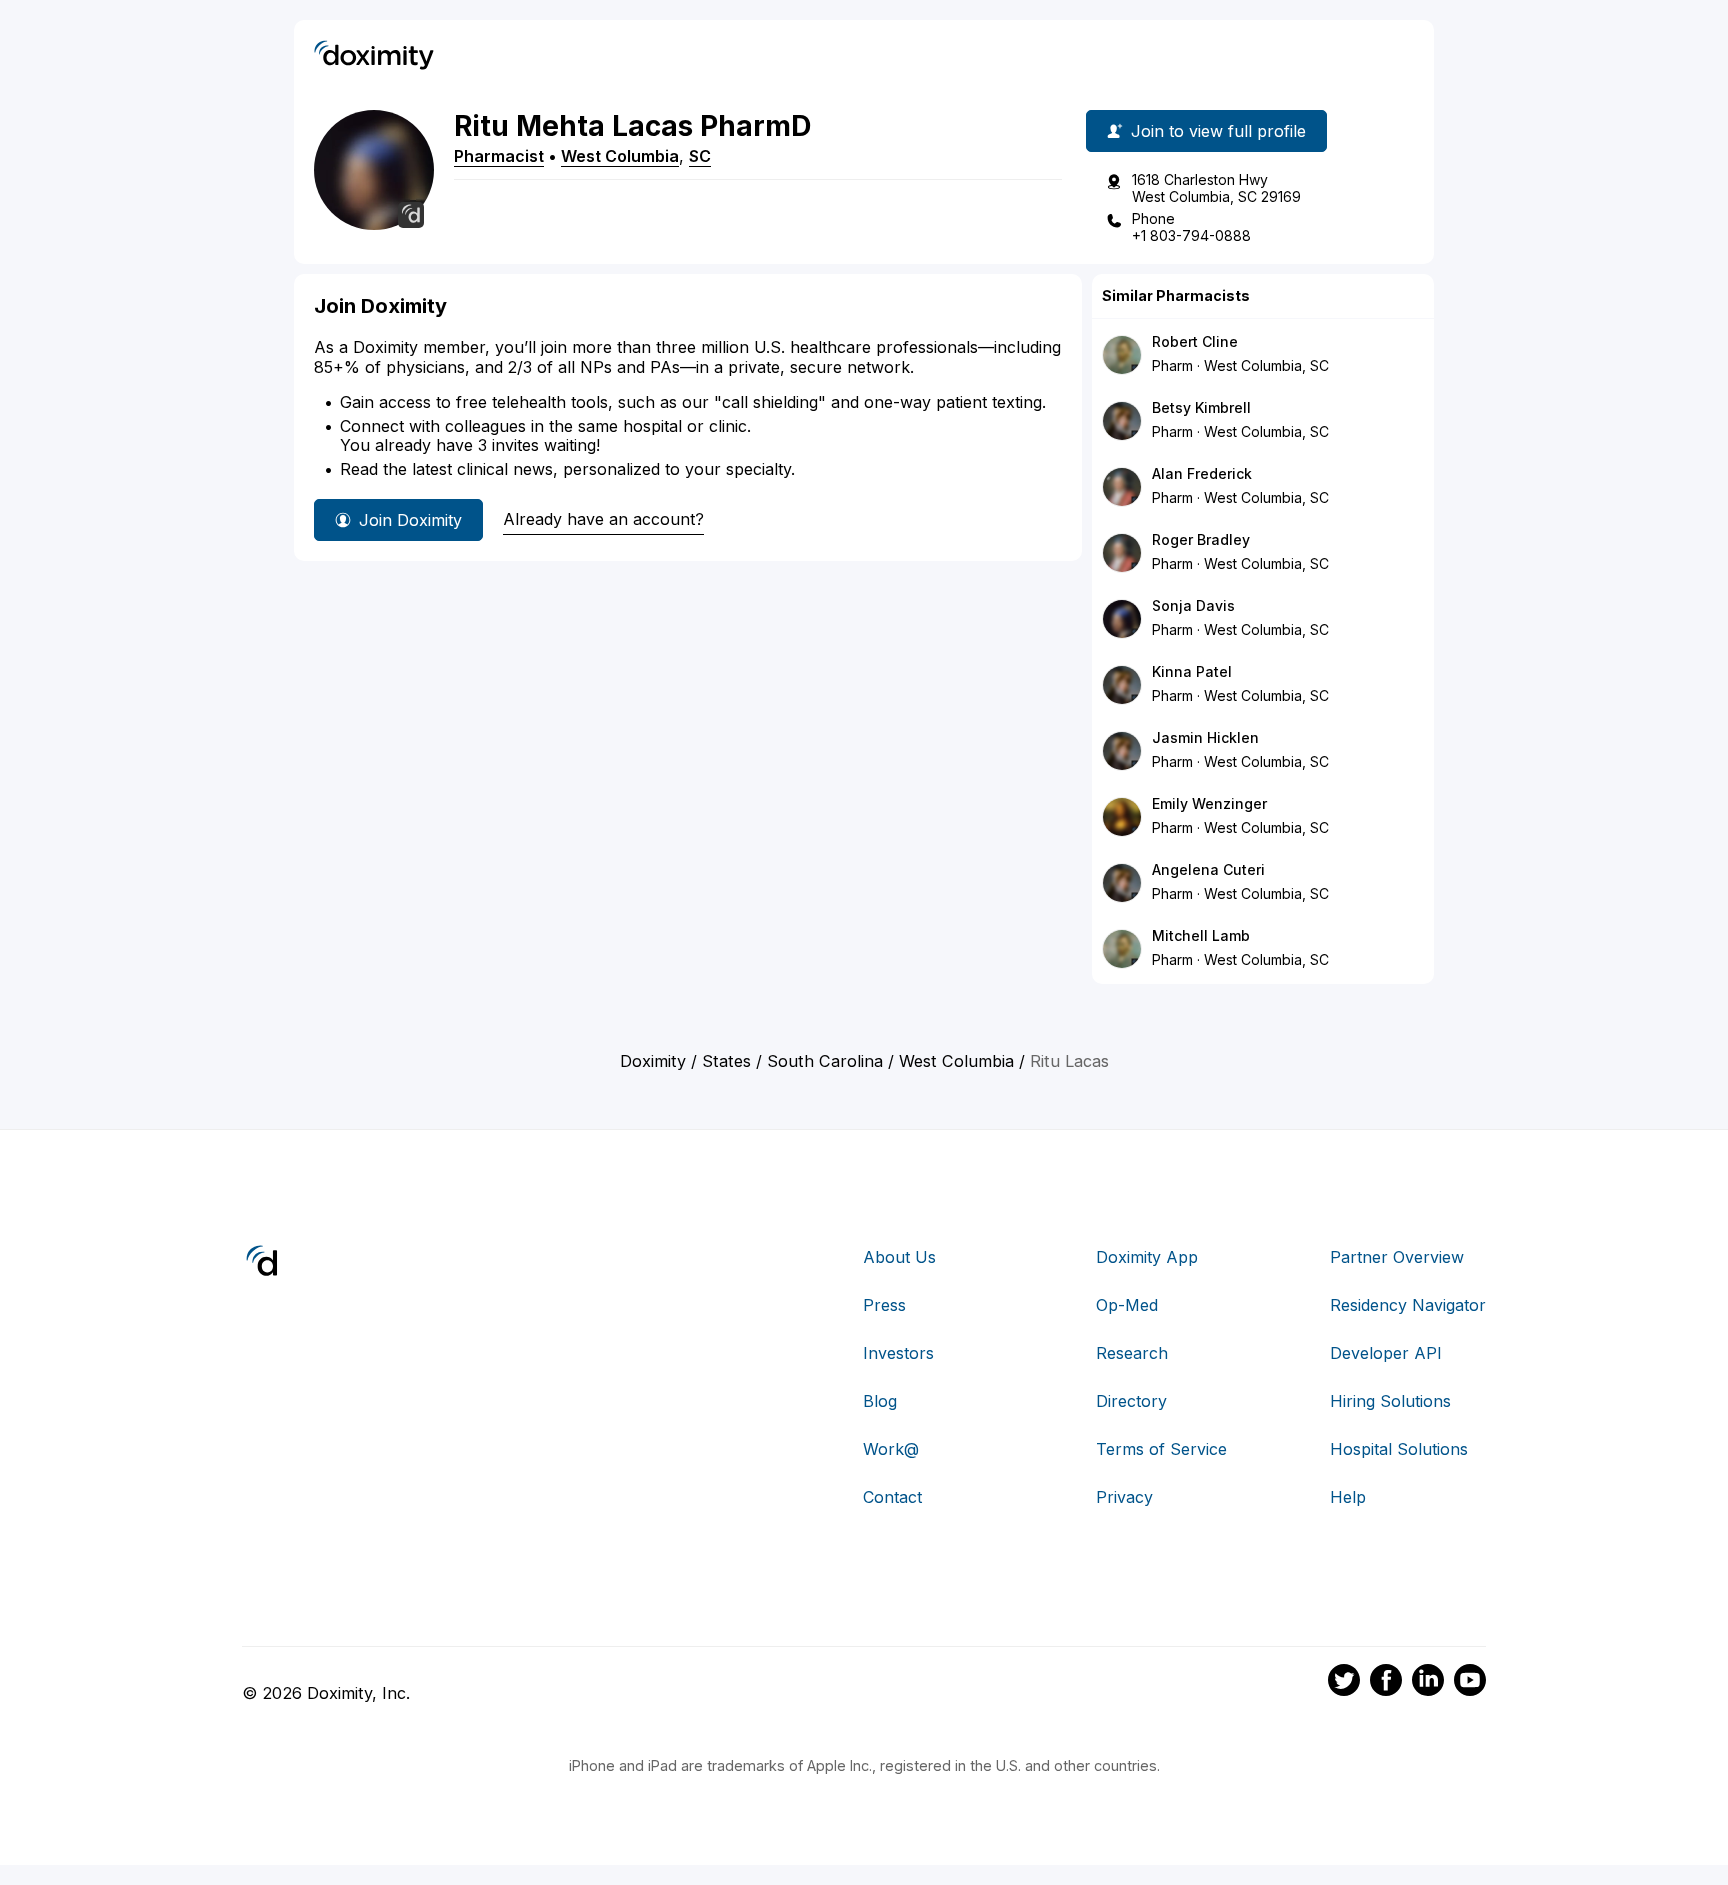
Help (1348, 1497)
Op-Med (1127, 1305)
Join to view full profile (1218, 131)
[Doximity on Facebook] (1386, 1683)
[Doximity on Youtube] (1470, 1683)
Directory (1131, 1401)
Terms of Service (1161, 1449)
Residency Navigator (1408, 1305)
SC (700, 156)
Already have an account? (603, 519)
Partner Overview (1397, 1257)
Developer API (1386, 1353)
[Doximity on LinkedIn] (1428, 1683)
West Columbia (620, 156)
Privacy (1124, 1497)
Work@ (891, 1449)
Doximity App (1147, 1257)
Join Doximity (410, 520)
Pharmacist (499, 156)
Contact (892, 1497)
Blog (880, 1401)
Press (884, 1305)
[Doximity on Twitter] (1344, 1683)
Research (1132, 1353)
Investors (898, 1353)
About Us (899, 1257)
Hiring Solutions (1390, 1401)
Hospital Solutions (1399, 1449)
